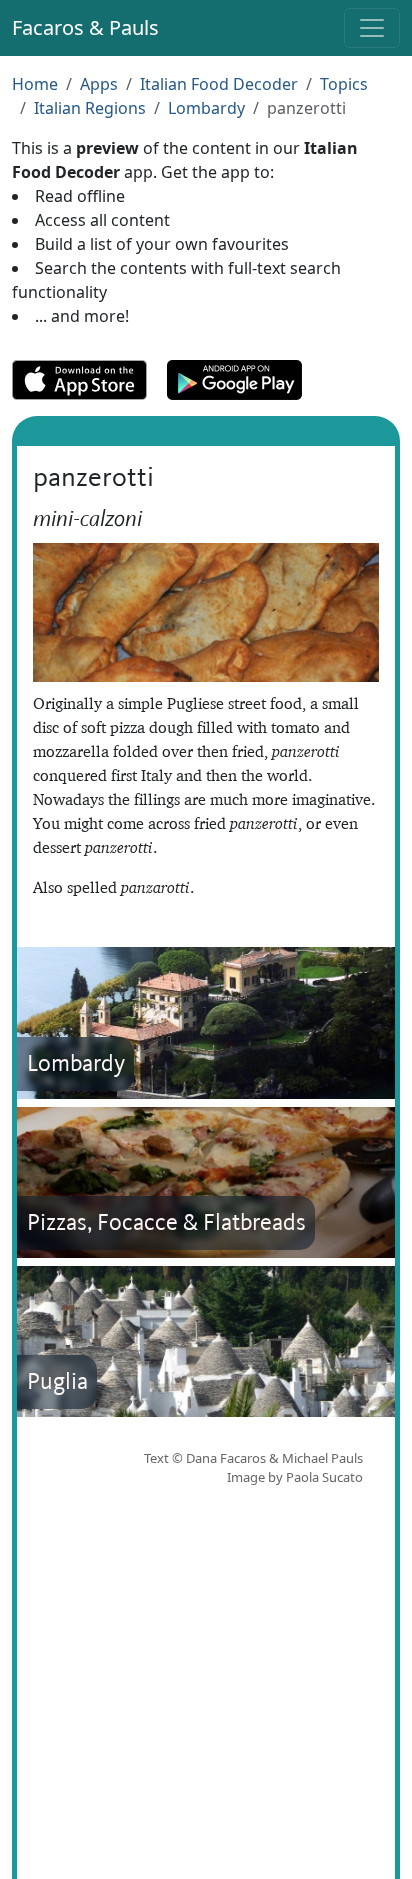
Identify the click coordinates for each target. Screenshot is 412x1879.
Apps (99, 84)
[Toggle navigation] (372, 28)
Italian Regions (90, 108)
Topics (344, 84)
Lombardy (206, 108)
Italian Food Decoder (219, 84)
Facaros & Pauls (85, 27)
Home (35, 84)
